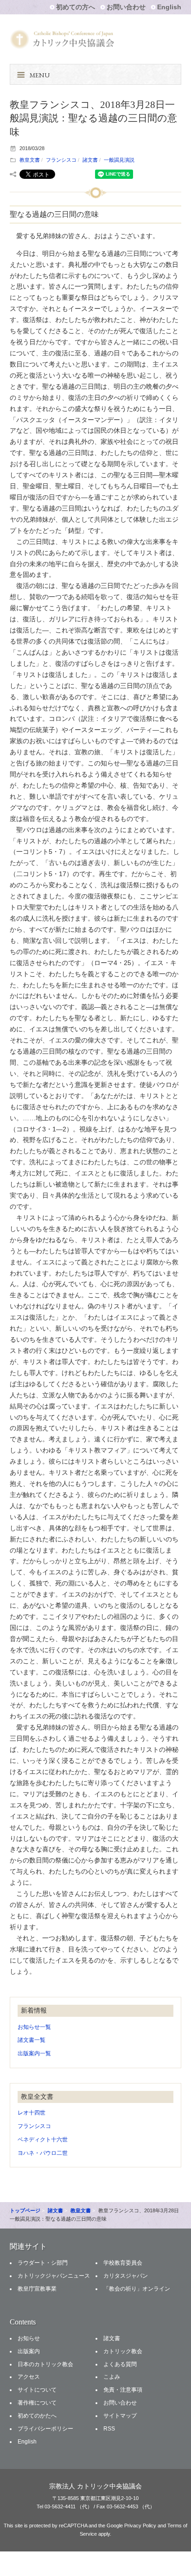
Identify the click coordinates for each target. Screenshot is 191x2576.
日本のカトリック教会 (45, 2364)
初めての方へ (76, 7)
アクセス (29, 2377)
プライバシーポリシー (45, 2429)
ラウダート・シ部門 (43, 2263)
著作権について (37, 2403)
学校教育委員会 (123, 2263)
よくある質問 (120, 2364)
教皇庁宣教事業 (37, 2289)
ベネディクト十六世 (43, 2140)
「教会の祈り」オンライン (137, 2289)
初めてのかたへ (37, 2416)
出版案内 (29, 2351)
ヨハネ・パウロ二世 (43, 2153)
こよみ (112, 2377)
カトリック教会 (123, 2351)
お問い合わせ (126, 7)
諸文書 (90, 160)
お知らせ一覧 (34, 2027)
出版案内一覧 (34, 2053)
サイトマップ (120, 2416)
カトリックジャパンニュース (54, 2276)
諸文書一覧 (32, 2040)
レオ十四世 (32, 2113)
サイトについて (37, 2390)
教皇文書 (30, 160)
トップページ (25, 2210)
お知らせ (29, 2338)
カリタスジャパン (126, 2276)
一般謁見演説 (119, 160)
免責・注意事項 (123, 2390)
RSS (109, 2429)
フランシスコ (61, 160)
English (169, 7)
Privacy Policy (140, 2525)
